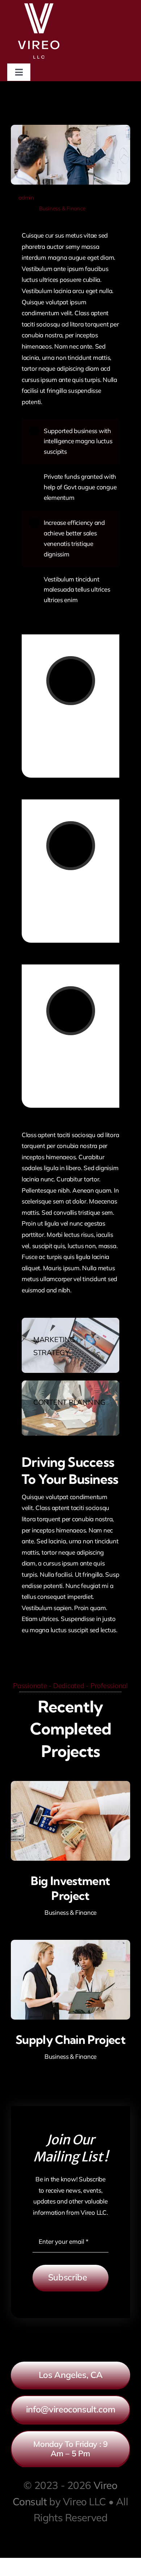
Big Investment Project (70, 1888)
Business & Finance (62, 208)
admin (26, 197)
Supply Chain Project (70, 2040)
